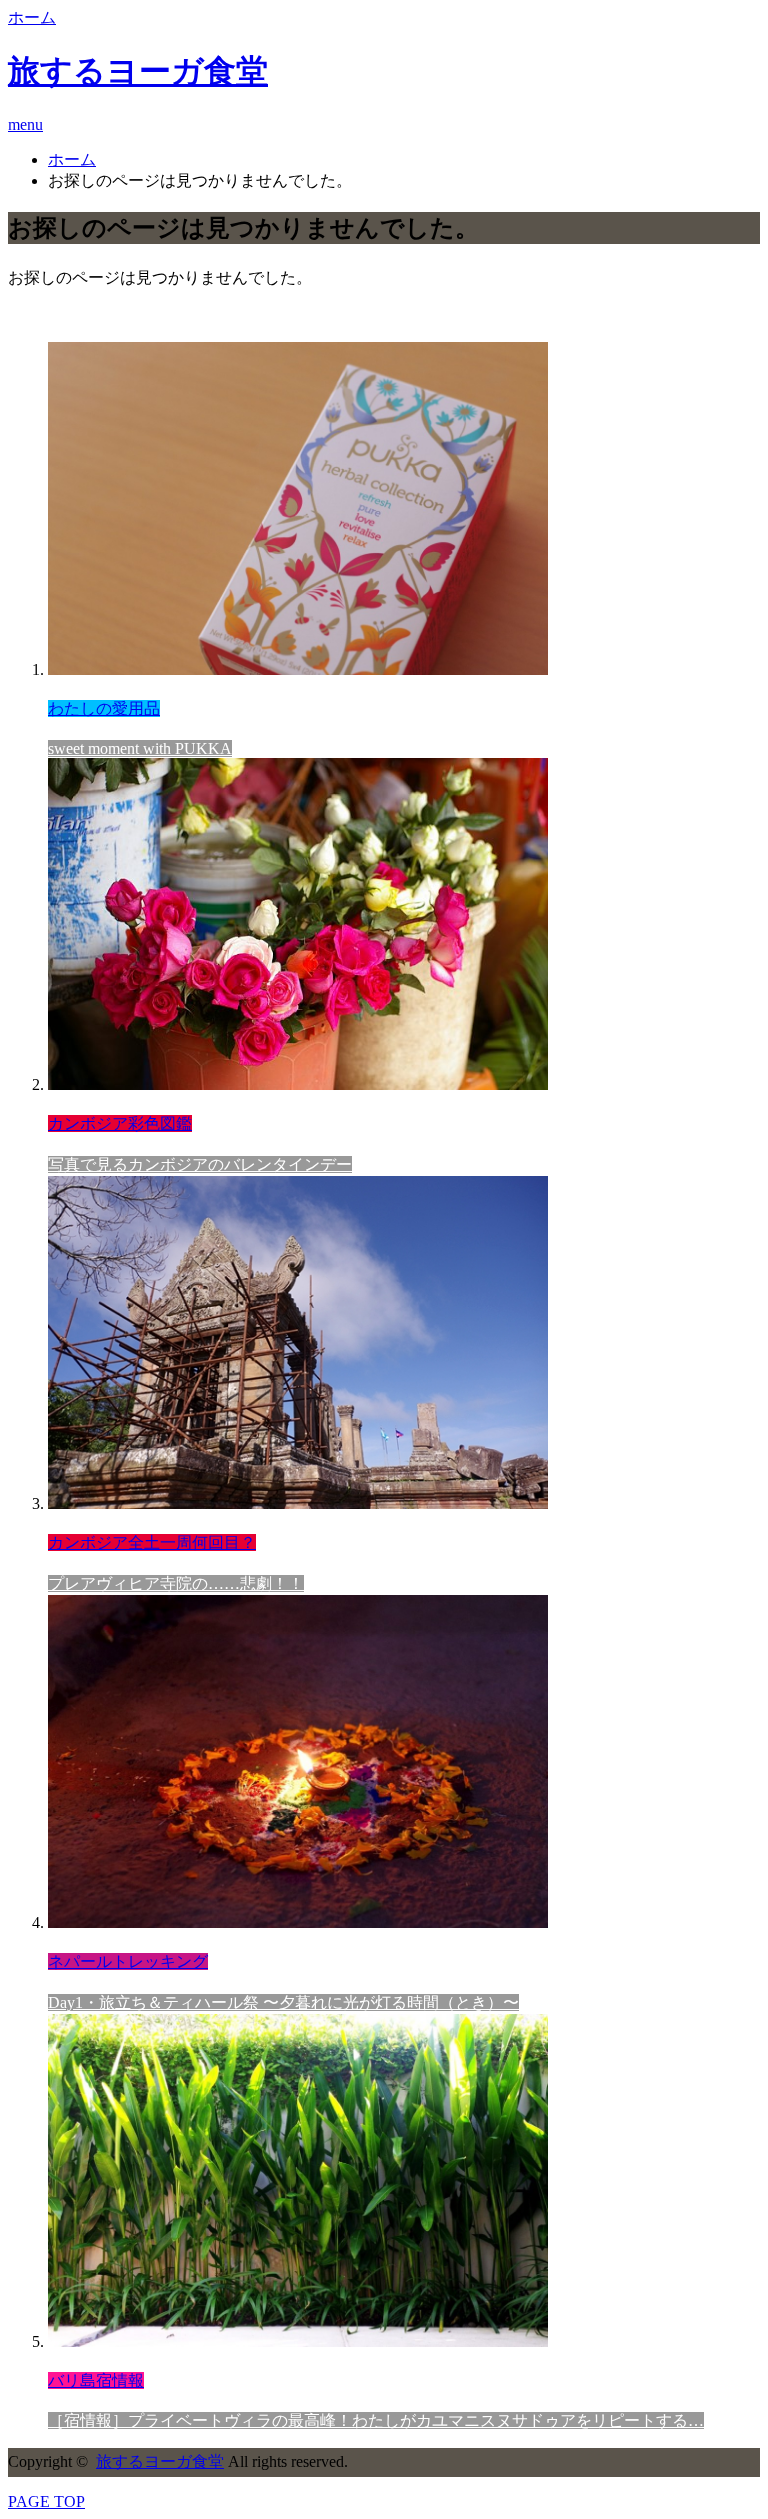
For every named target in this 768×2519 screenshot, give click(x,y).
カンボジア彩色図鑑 (120, 1123)
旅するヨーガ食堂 (138, 71)
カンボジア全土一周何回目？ (152, 1542)
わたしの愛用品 (104, 708)
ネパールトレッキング (128, 1961)
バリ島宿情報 (96, 2380)
